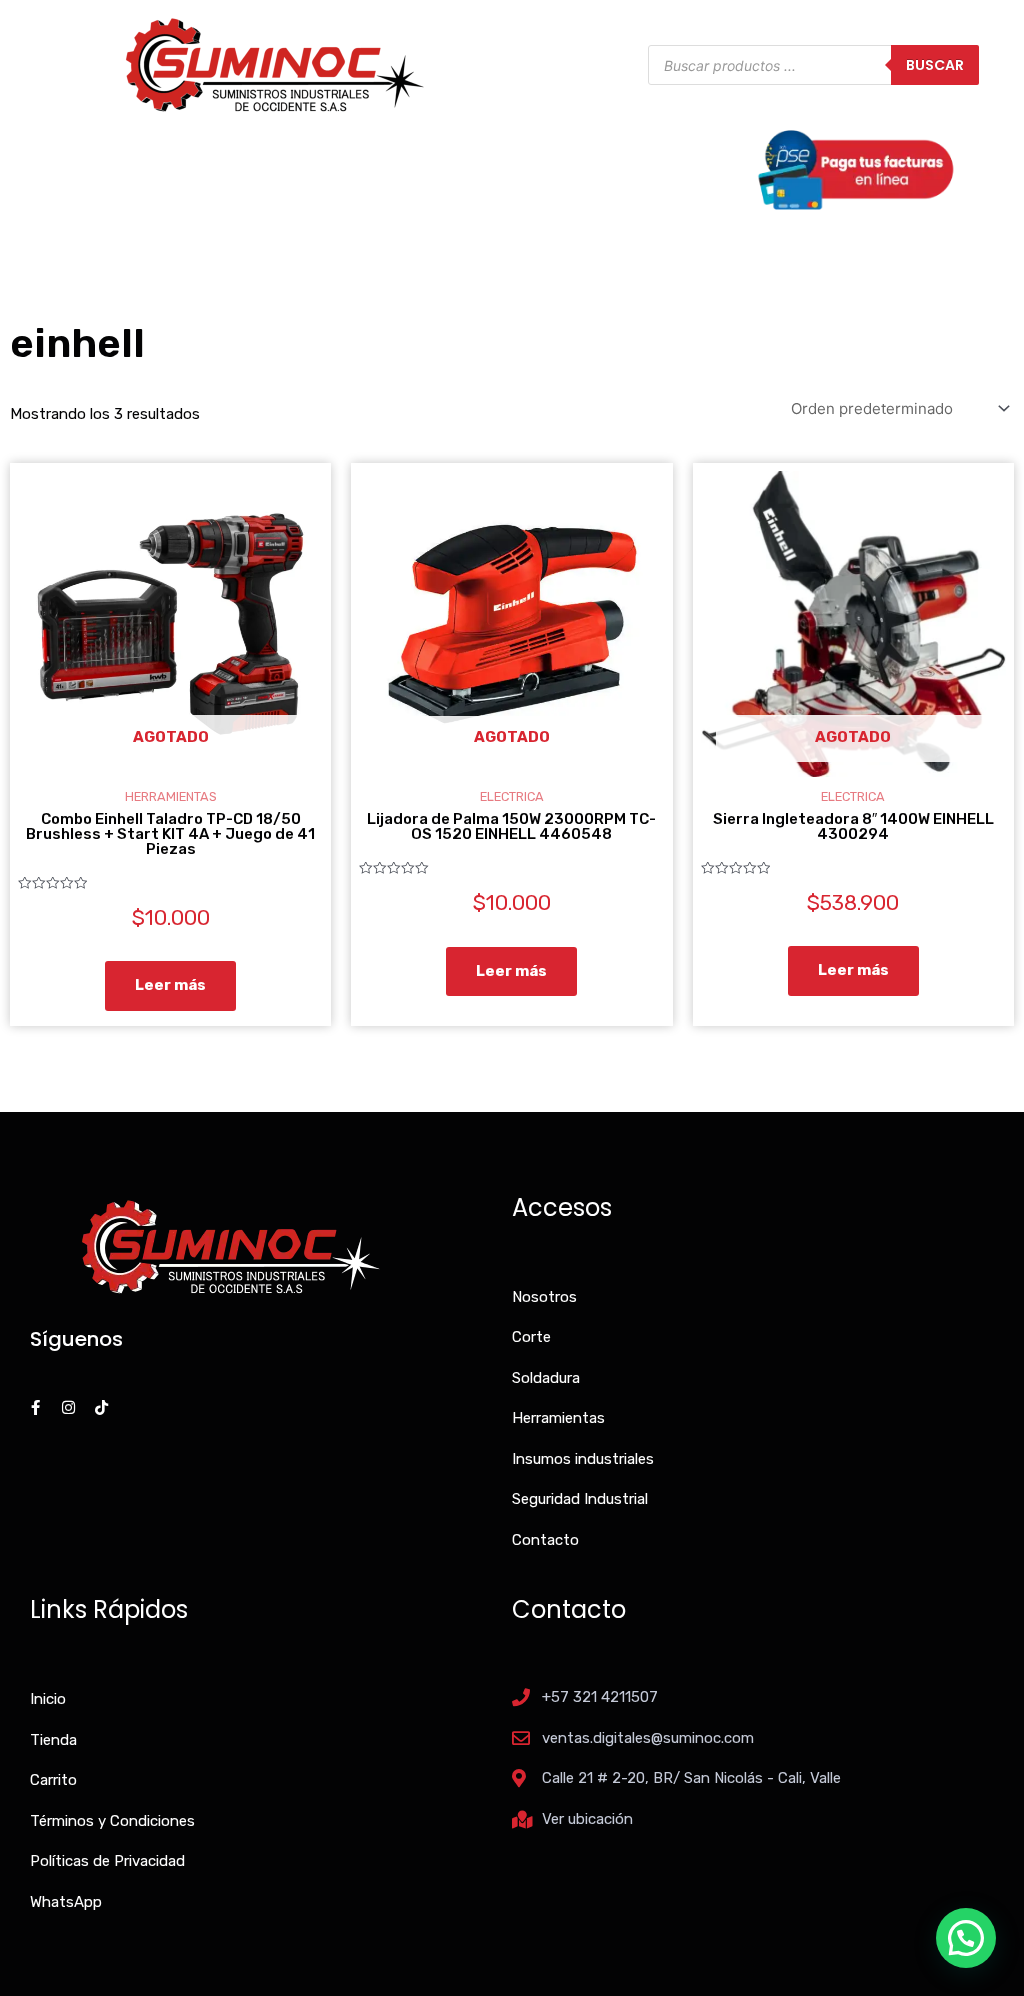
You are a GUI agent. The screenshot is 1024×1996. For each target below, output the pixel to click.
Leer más (170, 985)
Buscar (935, 65)
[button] (966, 1938)
